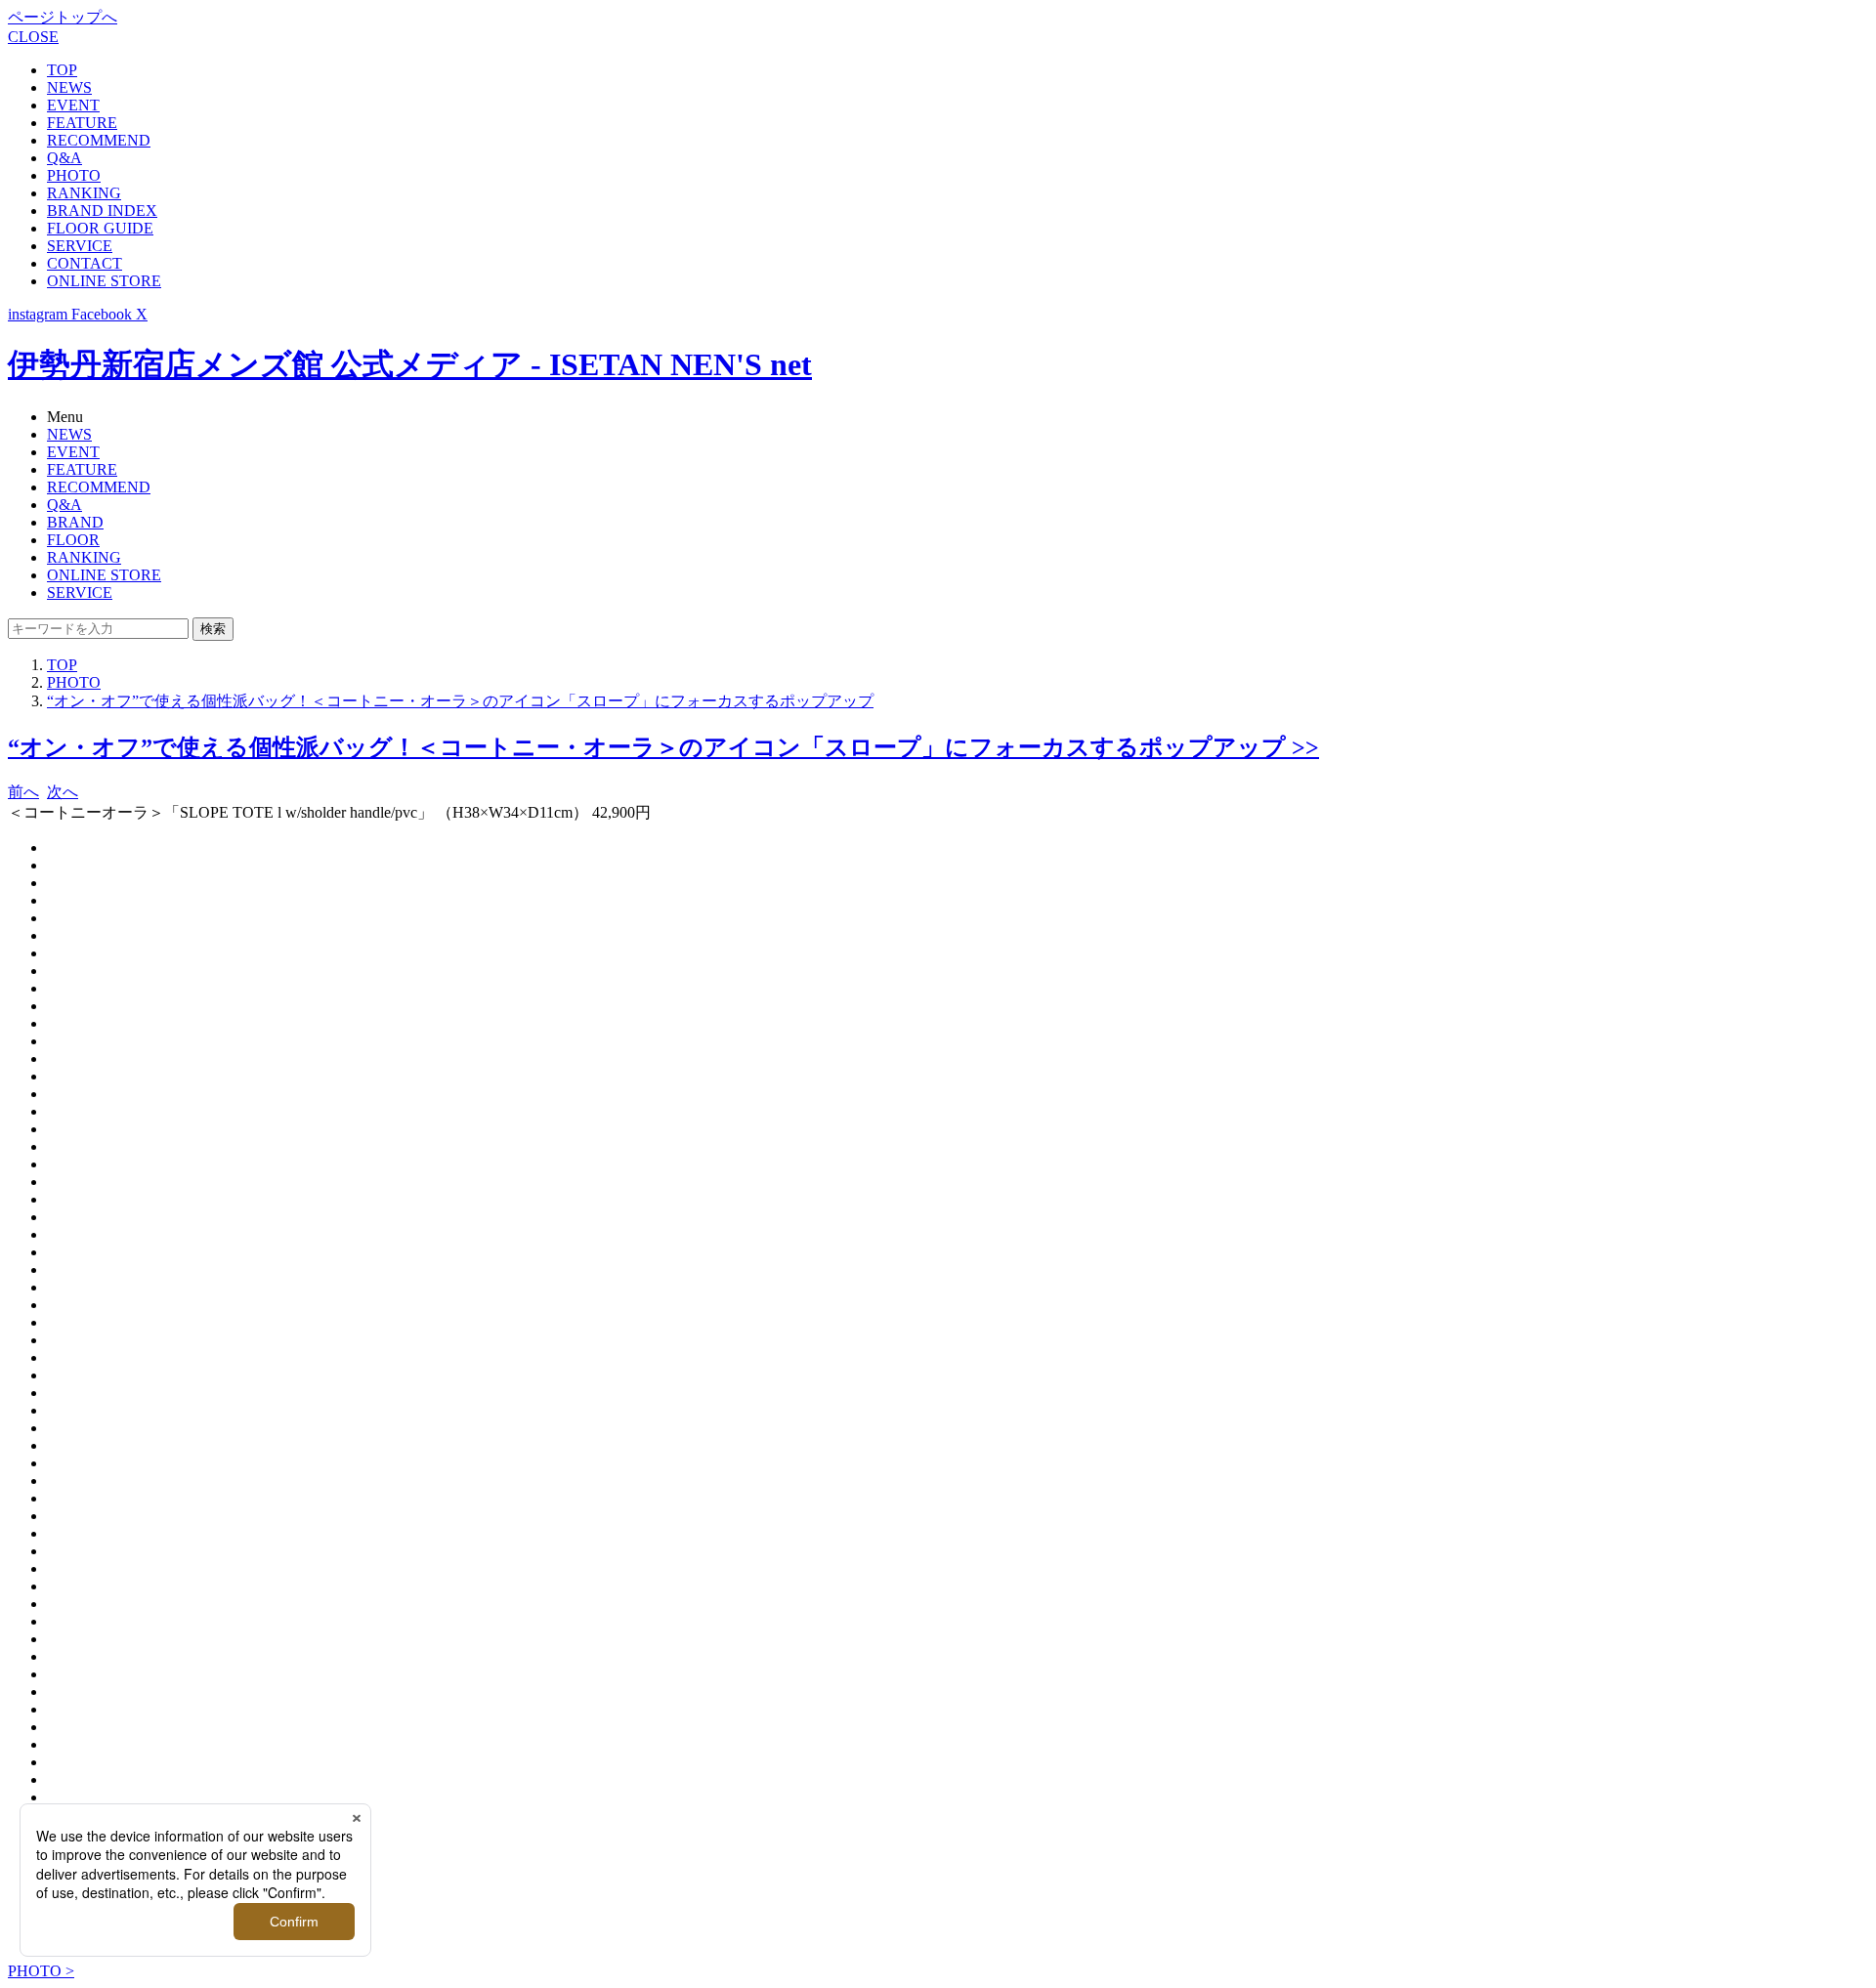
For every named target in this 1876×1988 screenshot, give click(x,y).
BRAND (75, 522)
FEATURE (82, 123)
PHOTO (74, 175)
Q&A (64, 158)
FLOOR (73, 540)
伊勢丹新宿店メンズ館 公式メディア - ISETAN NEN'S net (410, 364)
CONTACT (85, 263)
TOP (62, 70)
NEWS (69, 87)
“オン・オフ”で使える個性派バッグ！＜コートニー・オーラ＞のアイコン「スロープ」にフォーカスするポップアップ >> (663, 747)
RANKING (84, 193)
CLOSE (33, 37)
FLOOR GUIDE (100, 228)
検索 (213, 629)
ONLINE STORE (104, 281)
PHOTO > (41, 1971)
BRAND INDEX (102, 211)
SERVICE (80, 246)
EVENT (73, 105)
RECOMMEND (99, 140)
